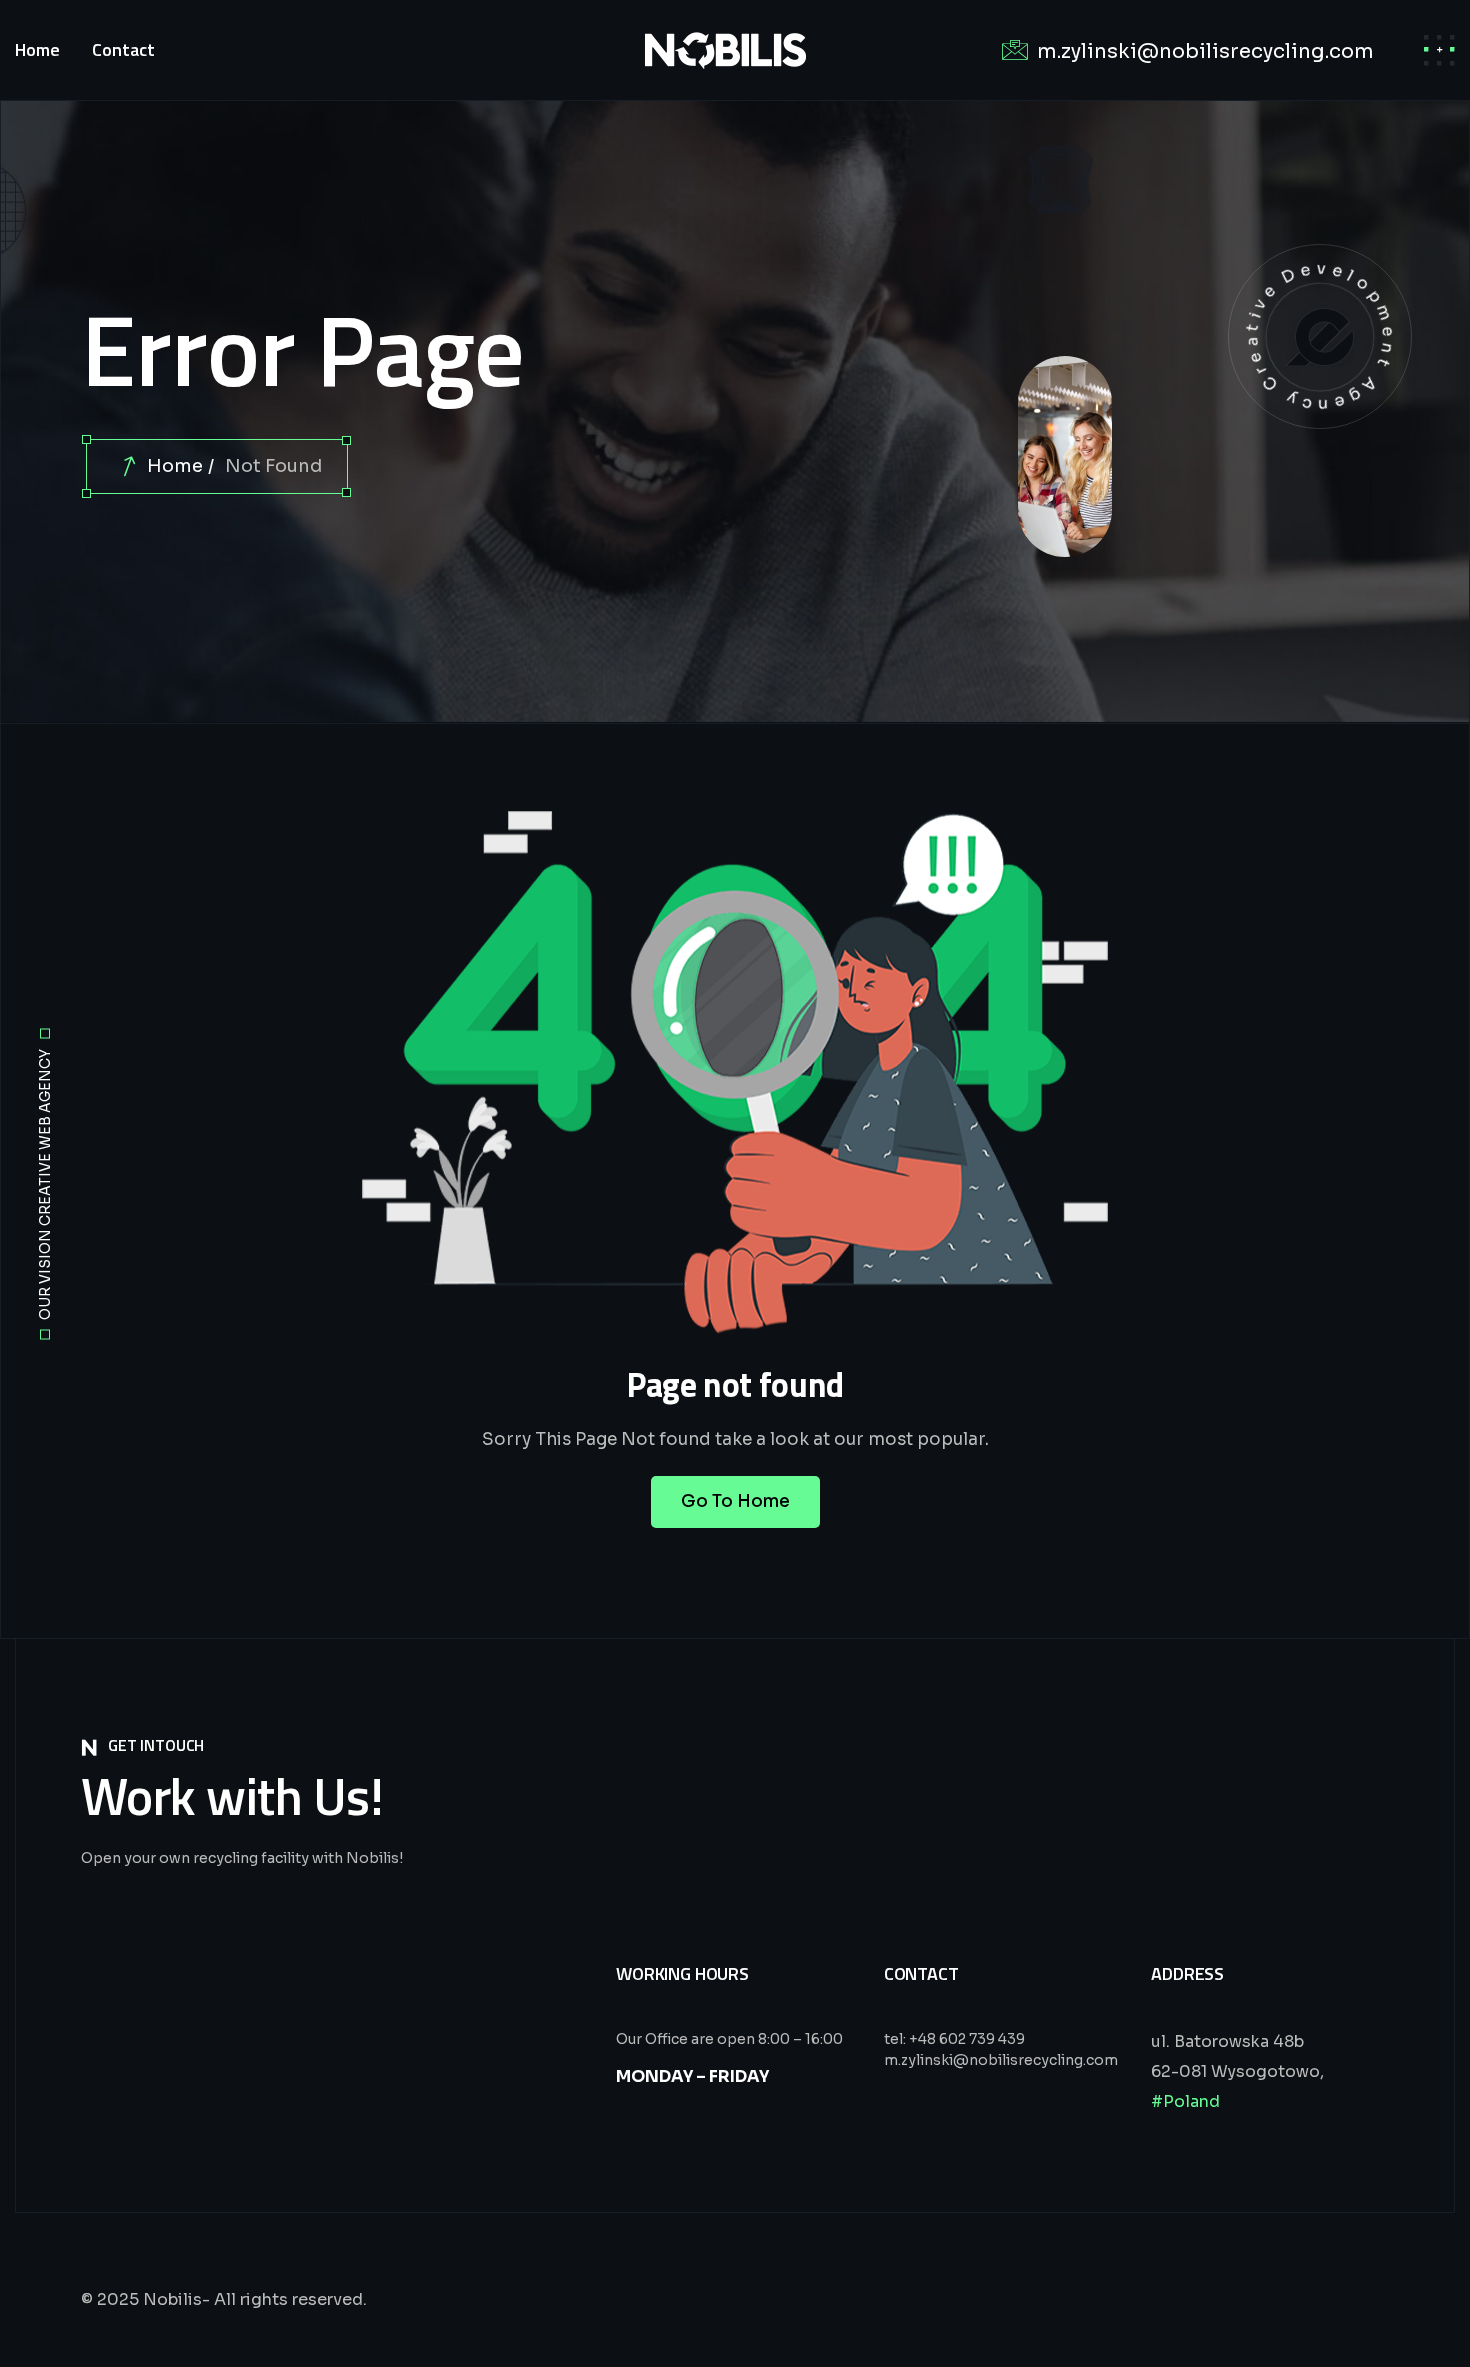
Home (175, 466)
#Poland (1185, 2101)
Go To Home (735, 1501)
